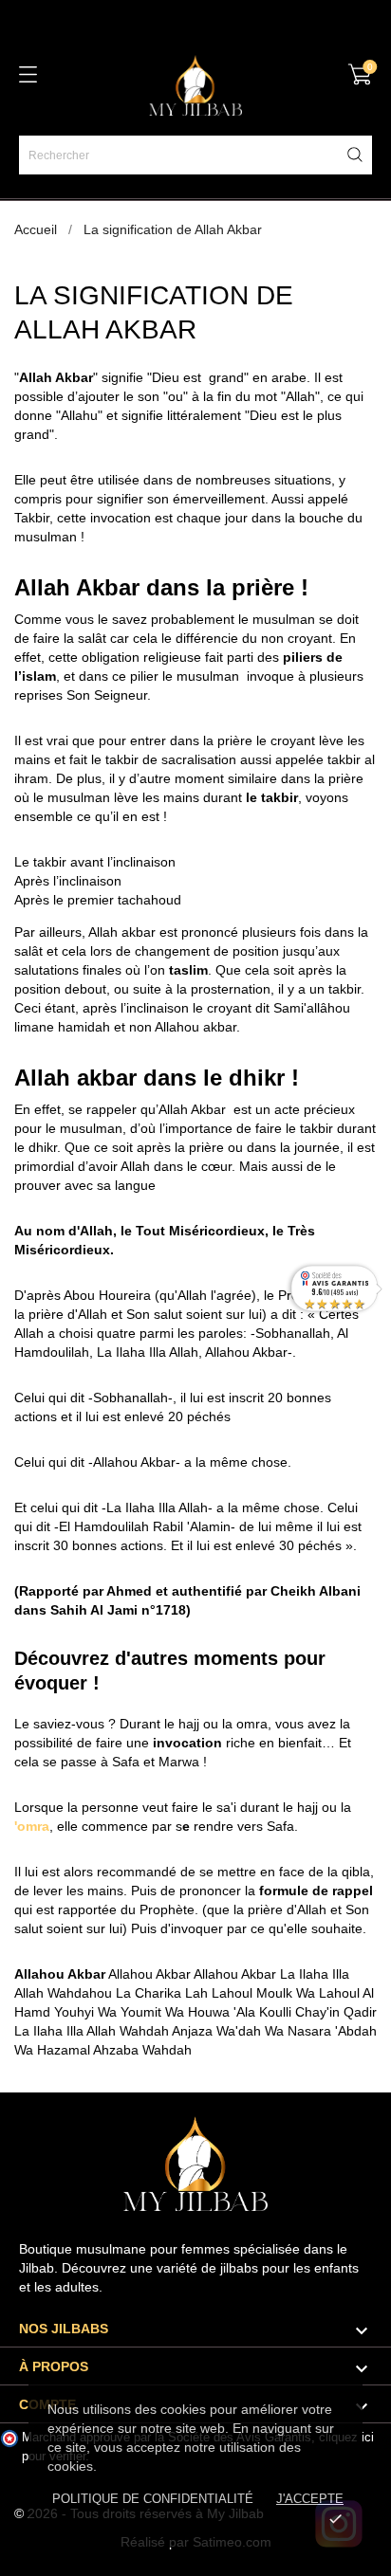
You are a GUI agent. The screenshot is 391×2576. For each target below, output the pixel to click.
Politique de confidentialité (153, 2499)
